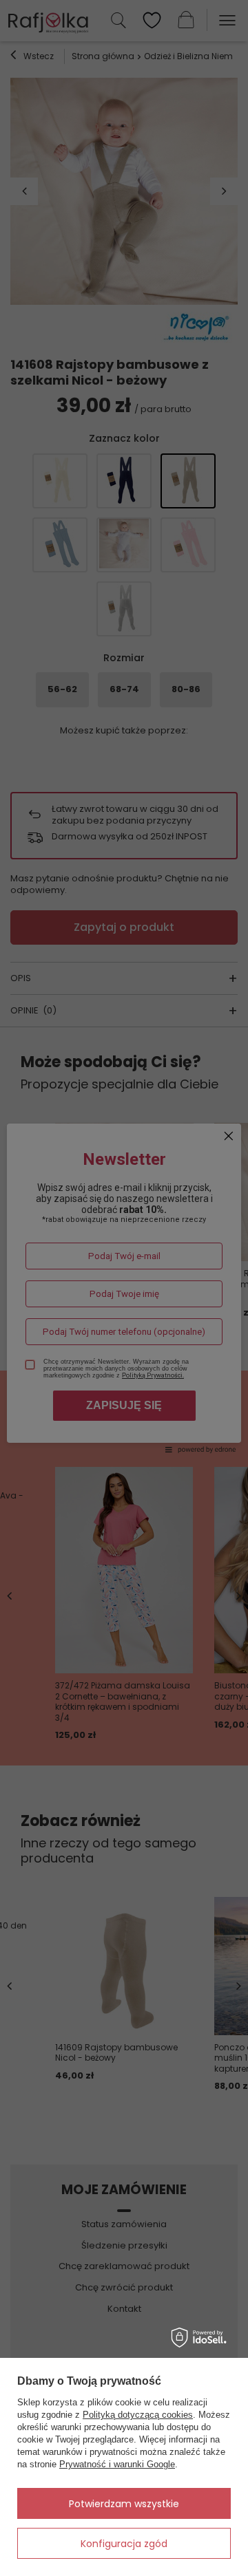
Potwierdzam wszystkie (124, 2504)
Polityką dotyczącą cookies (138, 2415)
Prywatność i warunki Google (117, 2464)
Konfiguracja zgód (124, 2544)
